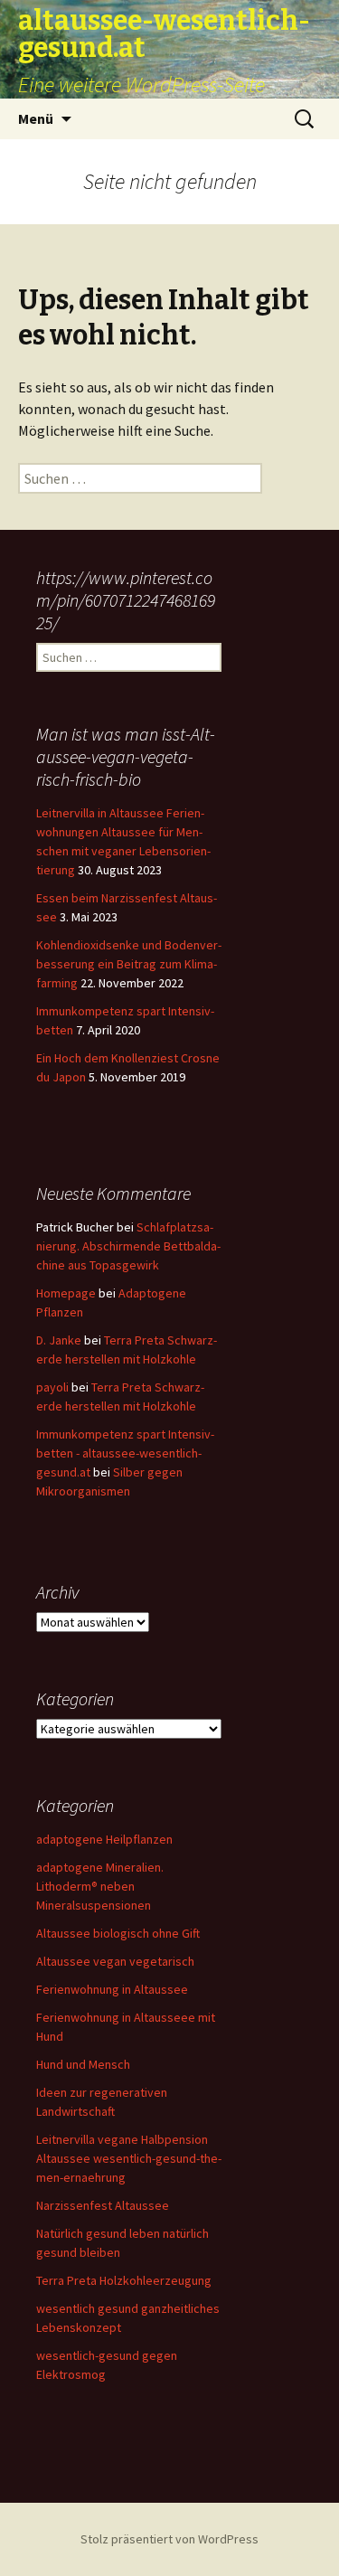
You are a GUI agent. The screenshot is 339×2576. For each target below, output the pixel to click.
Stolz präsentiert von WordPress (169, 2539)
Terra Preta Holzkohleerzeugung (124, 2280)
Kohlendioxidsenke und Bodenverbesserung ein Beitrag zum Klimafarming (129, 964)
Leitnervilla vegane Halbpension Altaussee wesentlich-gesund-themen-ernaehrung (129, 2158)
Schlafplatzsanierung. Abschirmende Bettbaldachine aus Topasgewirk (128, 1246)
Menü (36, 118)
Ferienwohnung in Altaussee (112, 1989)
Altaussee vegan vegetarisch (115, 1961)
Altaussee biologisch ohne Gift (118, 1933)
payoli (52, 1387)
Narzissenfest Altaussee (103, 2205)
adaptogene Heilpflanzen (104, 1839)
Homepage (66, 1293)
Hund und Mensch (83, 2064)
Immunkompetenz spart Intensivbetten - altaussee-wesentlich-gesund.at (125, 1453)
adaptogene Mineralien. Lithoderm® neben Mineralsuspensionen (100, 1886)
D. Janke (59, 1340)
